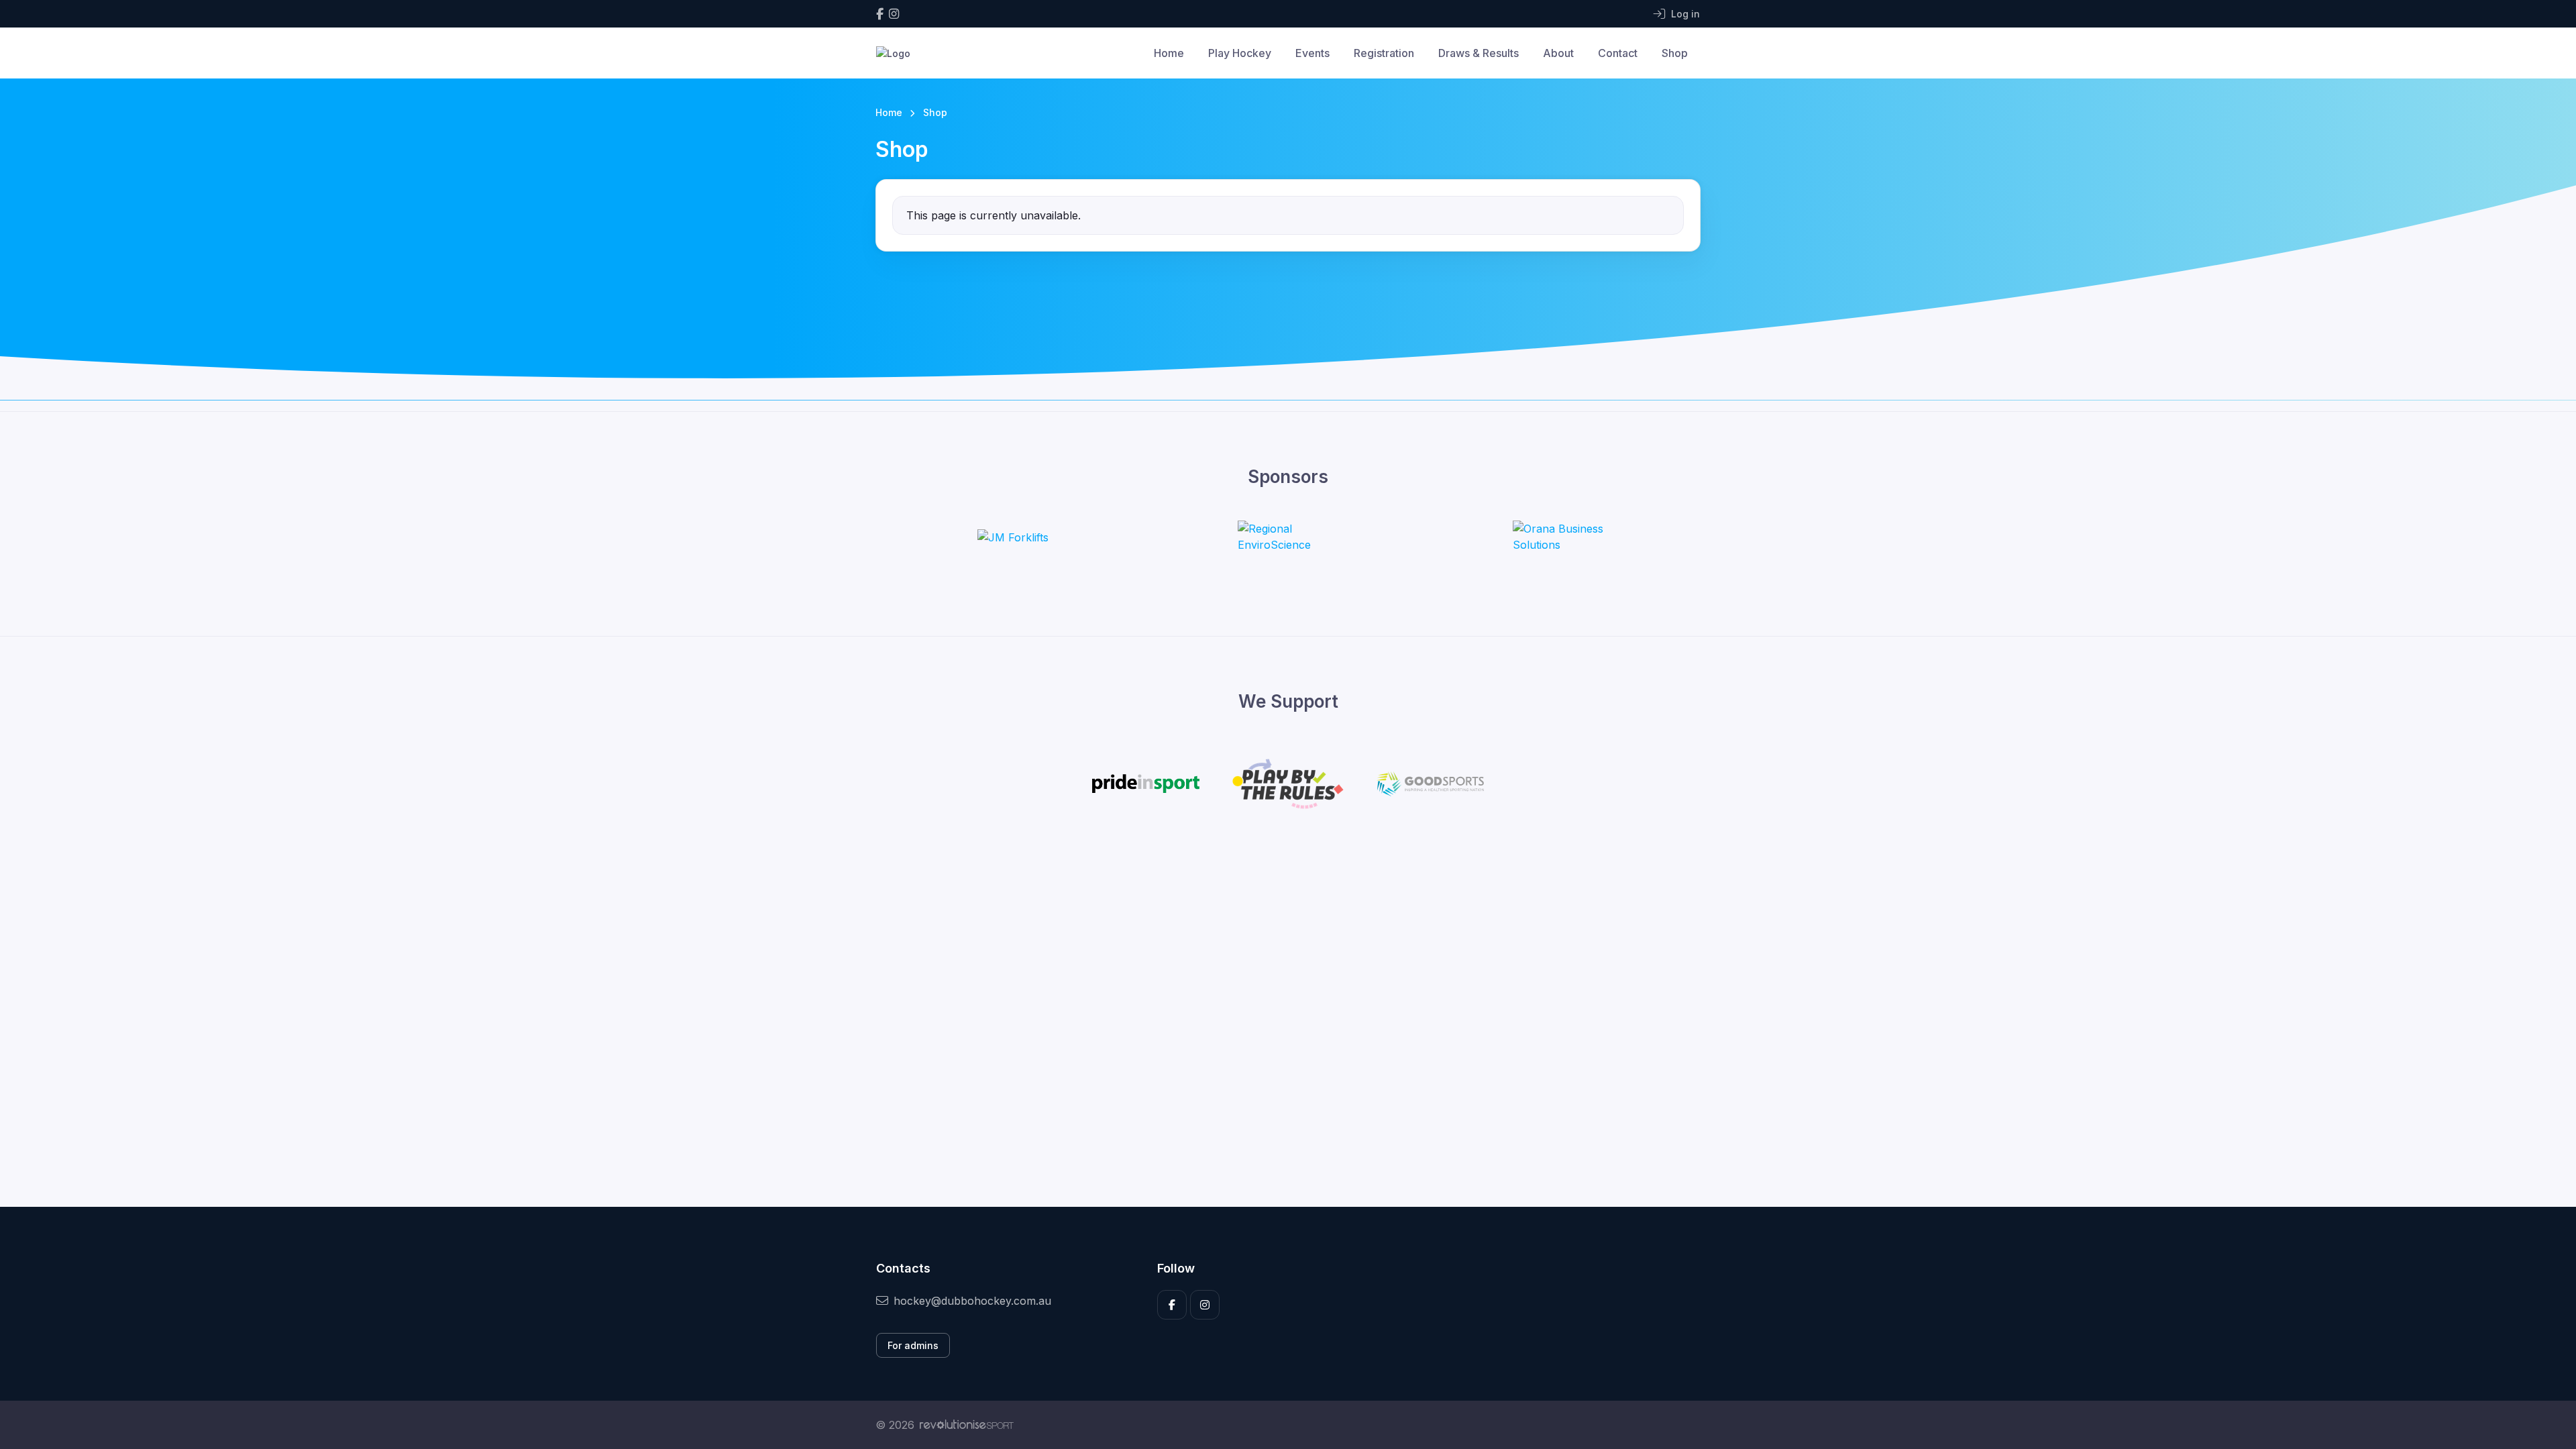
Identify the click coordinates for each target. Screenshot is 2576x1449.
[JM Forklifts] (1013, 537)
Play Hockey (1240, 53)
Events (1312, 53)
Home (1169, 53)
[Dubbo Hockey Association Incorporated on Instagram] (894, 14)
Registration (1384, 53)
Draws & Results (1479, 53)
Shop (1675, 53)
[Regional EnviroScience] (1288, 537)
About (1558, 53)
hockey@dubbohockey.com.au (972, 1301)
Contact (1618, 53)
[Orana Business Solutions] (1563, 537)
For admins (913, 1345)
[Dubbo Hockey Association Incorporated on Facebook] (880, 14)
